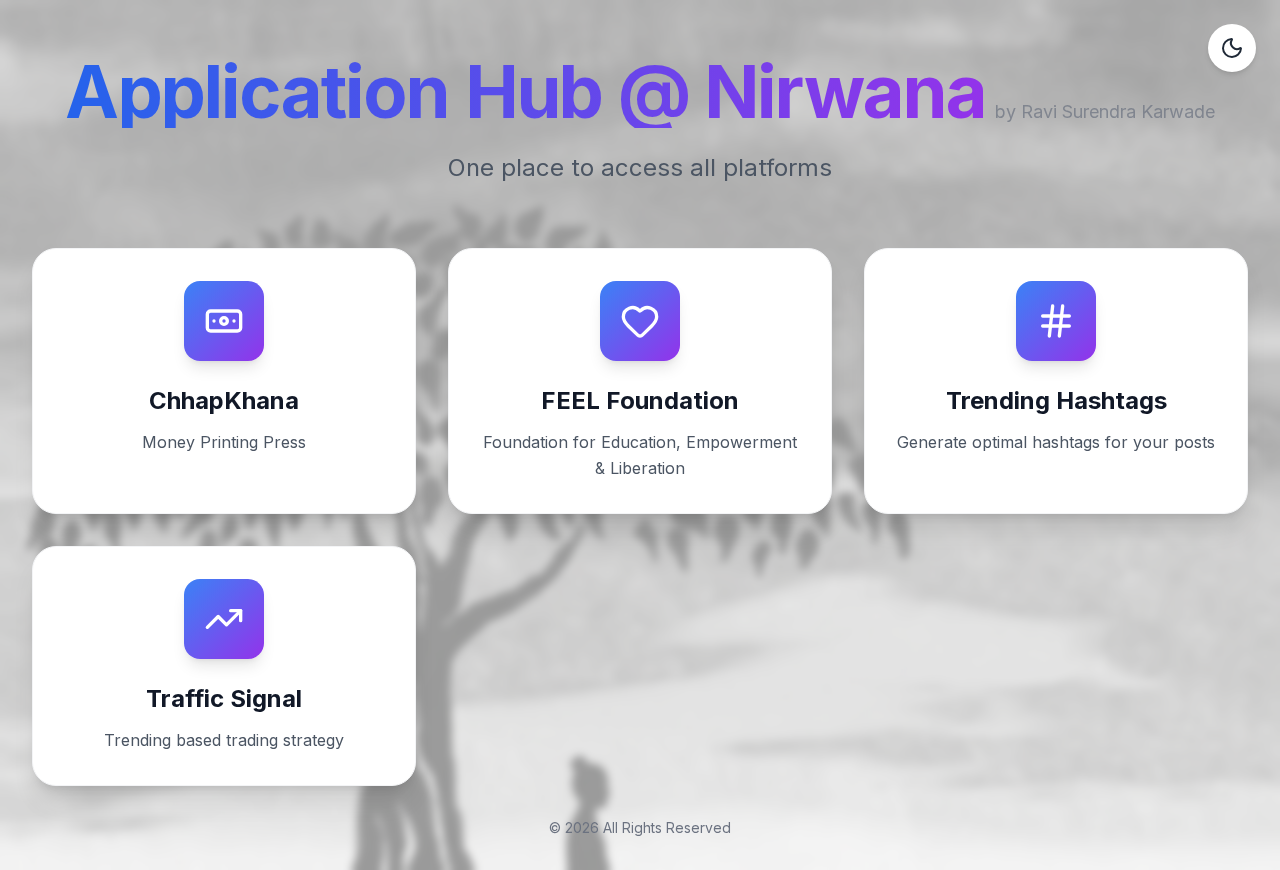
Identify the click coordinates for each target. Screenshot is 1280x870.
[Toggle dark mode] (1232, 48)
